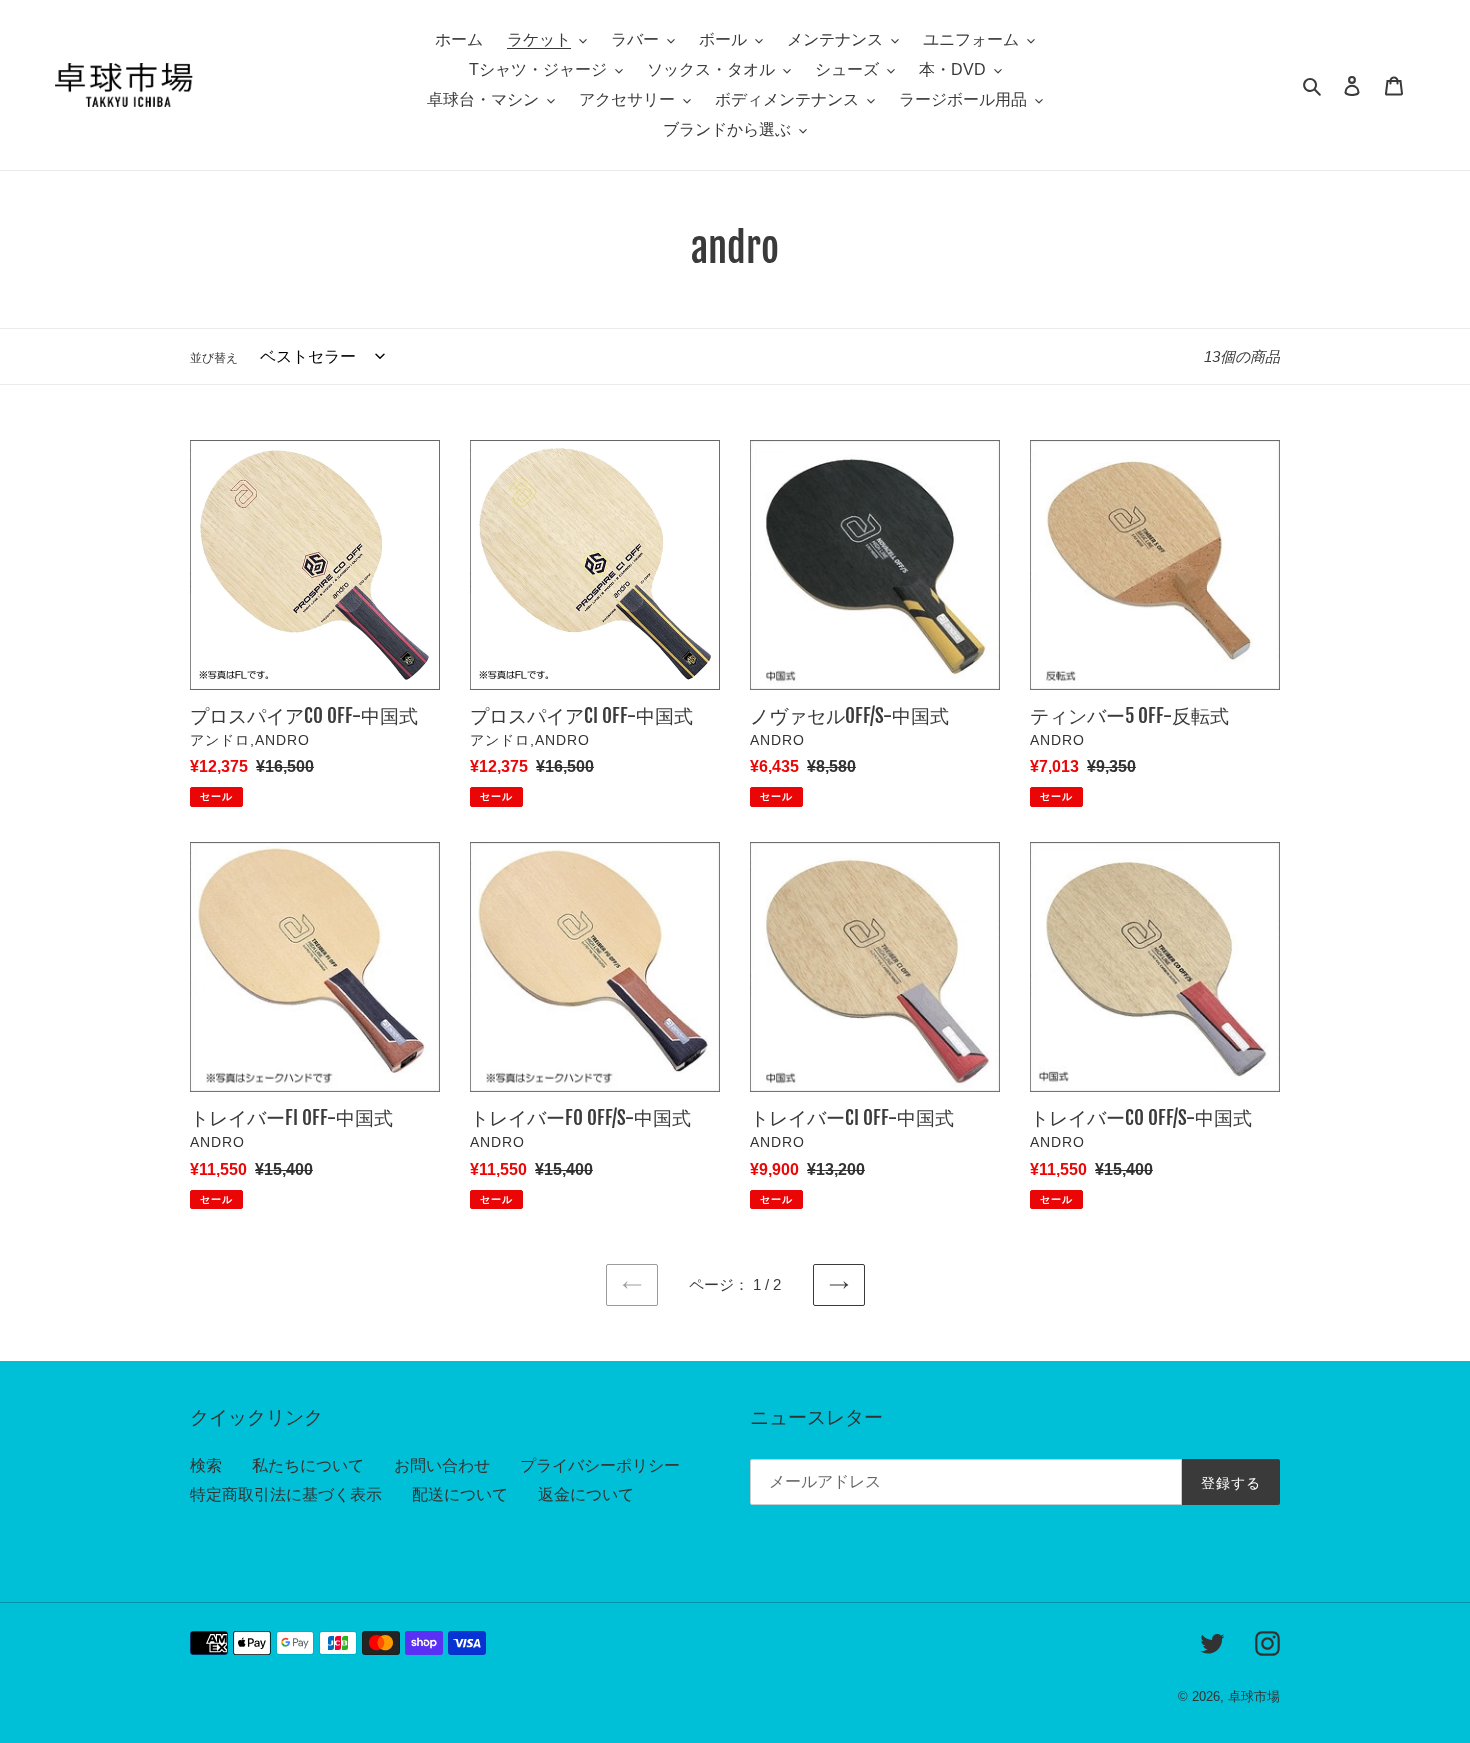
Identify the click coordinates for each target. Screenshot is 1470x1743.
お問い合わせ (442, 1465)
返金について (586, 1494)
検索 (206, 1465)
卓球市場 (1254, 1696)
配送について (460, 1494)
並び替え (214, 358)
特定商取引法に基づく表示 (286, 1494)
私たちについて (308, 1465)
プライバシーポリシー (600, 1465)
